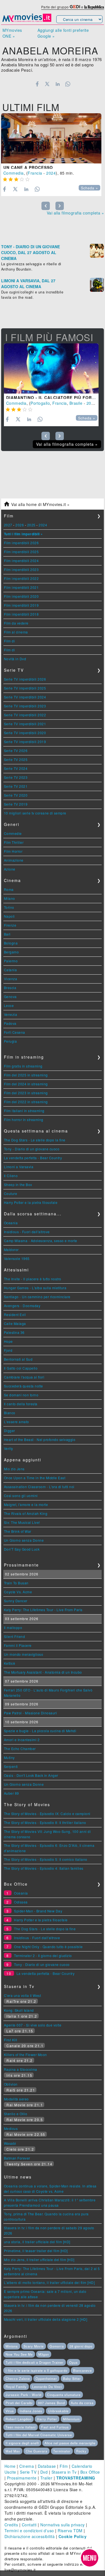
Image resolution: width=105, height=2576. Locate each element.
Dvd (44, 2472)
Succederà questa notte (24, 1386)
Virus (10, 2411)
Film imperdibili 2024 (21, 561)
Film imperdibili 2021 (21, 587)
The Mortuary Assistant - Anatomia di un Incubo (43, 1672)
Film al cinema (16, 632)
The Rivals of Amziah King (26, 1513)
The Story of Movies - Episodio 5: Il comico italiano (46, 1859)
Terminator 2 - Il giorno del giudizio (43, 1956)
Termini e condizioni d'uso (29, 2531)
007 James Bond (52, 2403)
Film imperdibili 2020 (21, 596)
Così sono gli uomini (21, 1496)
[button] (90, 2558)
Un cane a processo (28, 167)
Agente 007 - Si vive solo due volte (33, 2025)
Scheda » (89, 188)
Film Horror (13, 851)
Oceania (11, 1223)
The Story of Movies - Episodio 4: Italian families (44, 1868)
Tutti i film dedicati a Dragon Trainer (35, 2362)
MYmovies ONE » (12, 33)
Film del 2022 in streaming (26, 1102)
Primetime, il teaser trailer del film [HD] (36, 2251)
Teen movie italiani (21, 2427)
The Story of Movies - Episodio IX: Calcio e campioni (47, 1814)
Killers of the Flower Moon (25, 2055)
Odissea (21, 1902)
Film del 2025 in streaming (26, 1075)
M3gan (44, 2354)
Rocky (81, 2451)
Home (10, 2466)
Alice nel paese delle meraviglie (70, 2443)
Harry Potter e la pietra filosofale (31, 1202)
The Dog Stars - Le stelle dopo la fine (35, 1140)
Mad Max (13, 2451)
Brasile (76, 403)
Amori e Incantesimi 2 (22, 1740)
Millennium (71, 2419)
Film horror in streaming (24, 1120)
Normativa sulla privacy (63, 2525)
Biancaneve (82, 2370)
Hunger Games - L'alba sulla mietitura (35, 1288)
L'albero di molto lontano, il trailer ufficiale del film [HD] (49, 2282)
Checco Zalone (18, 2379)
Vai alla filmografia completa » (75, 213)
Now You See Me (19, 2354)
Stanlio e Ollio (16, 2114)
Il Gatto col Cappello (21, 1368)
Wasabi (10, 2143)
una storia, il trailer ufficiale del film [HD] (37, 2242)
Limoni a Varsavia (19, 1167)
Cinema (27, 2466)
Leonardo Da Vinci (47, 2387)
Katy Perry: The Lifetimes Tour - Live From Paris (43, 1610)
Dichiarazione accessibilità (30, 2536)
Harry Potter (47, 2419)
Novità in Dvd (15, 659)
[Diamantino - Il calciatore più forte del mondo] (51, 368)
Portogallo (40, 403)
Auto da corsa (82, 2403)
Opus (73, 2362)
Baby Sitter (72, 2379)
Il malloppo (13, 1627)
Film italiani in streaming (24, 1111)
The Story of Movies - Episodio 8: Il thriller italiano (45, 1822)
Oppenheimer (46, 2379)
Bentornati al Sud (18, 1359)
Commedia (14, 173)
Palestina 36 (14, 1332)
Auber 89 (11, 1793)
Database (47, 2466)
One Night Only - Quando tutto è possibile (48, 1947)
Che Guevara (37, 2451)
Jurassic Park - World (24, 2395)
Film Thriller (14, 842)
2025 (31, 525)
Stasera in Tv (64, 2472)
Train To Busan (16, 1583)
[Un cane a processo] (51, 138)
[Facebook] (37, 84)
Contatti (29, 2525)
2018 (91, 403)
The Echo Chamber (20, 1749)
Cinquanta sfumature (64, 2395)
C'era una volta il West (23, 1995)
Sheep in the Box (18, 1185)
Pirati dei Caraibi (19, 2403)
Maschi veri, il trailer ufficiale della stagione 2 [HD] (46, 2319)
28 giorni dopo (81, 2346)
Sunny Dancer (16, 1601)
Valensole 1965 (17, 1258)
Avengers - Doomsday (22, 1306)
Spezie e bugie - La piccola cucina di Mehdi (40, 1731)
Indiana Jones (31, 2411)
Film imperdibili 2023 (21, 569)
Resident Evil (15, 1314)
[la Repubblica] (94, 7)
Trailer (46, 2478)
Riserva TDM (70, 2531)
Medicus (11, 2128)
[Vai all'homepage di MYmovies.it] (27, 21)
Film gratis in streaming (23, 1066)
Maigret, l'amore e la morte (26, 1504)
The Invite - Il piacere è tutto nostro (33, 1279)
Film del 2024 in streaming (26, 1084)
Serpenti (11, 1766)
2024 (51, 173)
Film (64, 2466)
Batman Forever (17, 2158)
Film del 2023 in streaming (26, 1093)
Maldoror (11, 1250)
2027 (8, 525)
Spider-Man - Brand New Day (38, 1911)
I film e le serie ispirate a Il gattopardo (37, 2370)
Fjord (8, 1350)
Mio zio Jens (14, 1469)
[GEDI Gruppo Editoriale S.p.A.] (75, 7)
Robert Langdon (18, 2419)
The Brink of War (18, 1531)
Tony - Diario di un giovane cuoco (32, 1149)
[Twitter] (47, 84)
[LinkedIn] (58, 84)
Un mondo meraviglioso (24, 1654)
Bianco (10, 1413)
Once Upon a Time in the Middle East (35, 1478)
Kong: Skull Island (19, 2010)
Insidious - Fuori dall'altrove (27, 1232)
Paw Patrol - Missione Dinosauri (31, 1713)
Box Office (90, 2472)
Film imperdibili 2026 (21, 543)
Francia (35, 173)
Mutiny (9, 1757)
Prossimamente (22, 2478)
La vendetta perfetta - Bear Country (33, 1158)
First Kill (11, 2040)
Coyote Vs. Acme (18, 1592)
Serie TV (28, 2472)
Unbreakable (58, 2411)
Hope (8, 1341)
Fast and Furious (55, 2427)
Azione (10, 869)
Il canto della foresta (21, 1404)
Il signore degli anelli (22, 2443)
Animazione (14, 860)
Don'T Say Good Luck (22, 1549)
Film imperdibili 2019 (21, 605)
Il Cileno (11, 1176)
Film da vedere (16, 623)
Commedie (13, 833)
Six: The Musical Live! (22, 1522)
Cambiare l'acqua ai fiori (24, 1377)
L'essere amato (17, 1422)
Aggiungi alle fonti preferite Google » (63, 33)
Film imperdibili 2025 (21, 552)
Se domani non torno (21, 1395)
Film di (10, 641)
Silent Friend (15, 1636)
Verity (9, 1448)
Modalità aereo (16, 2099)
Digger (10, 1431)
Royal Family (16, 2387)
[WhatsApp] (68, 84)
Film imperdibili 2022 (21, 578)
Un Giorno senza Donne (24, 1540)
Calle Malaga (15, 1323)
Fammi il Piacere (18, 1645)
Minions (12, 2346)
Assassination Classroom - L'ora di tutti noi (39, 1487)
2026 (20, 525)
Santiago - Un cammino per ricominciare (37, 1297)
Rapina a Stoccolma (21, 2069)
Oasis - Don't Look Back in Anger (31, 1775)
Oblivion (11, 2084)
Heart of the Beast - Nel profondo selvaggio (40, 1439)
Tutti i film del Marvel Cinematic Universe (39, 2435)
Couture (11, 1193)
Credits (11, 2525)
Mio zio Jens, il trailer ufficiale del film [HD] (39, 2260)
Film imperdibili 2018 (21, 614)
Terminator (62, 2451)
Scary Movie (34, 2346)
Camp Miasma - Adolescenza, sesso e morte (41, 1241)
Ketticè (10, 1663)
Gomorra (57, 2346)
